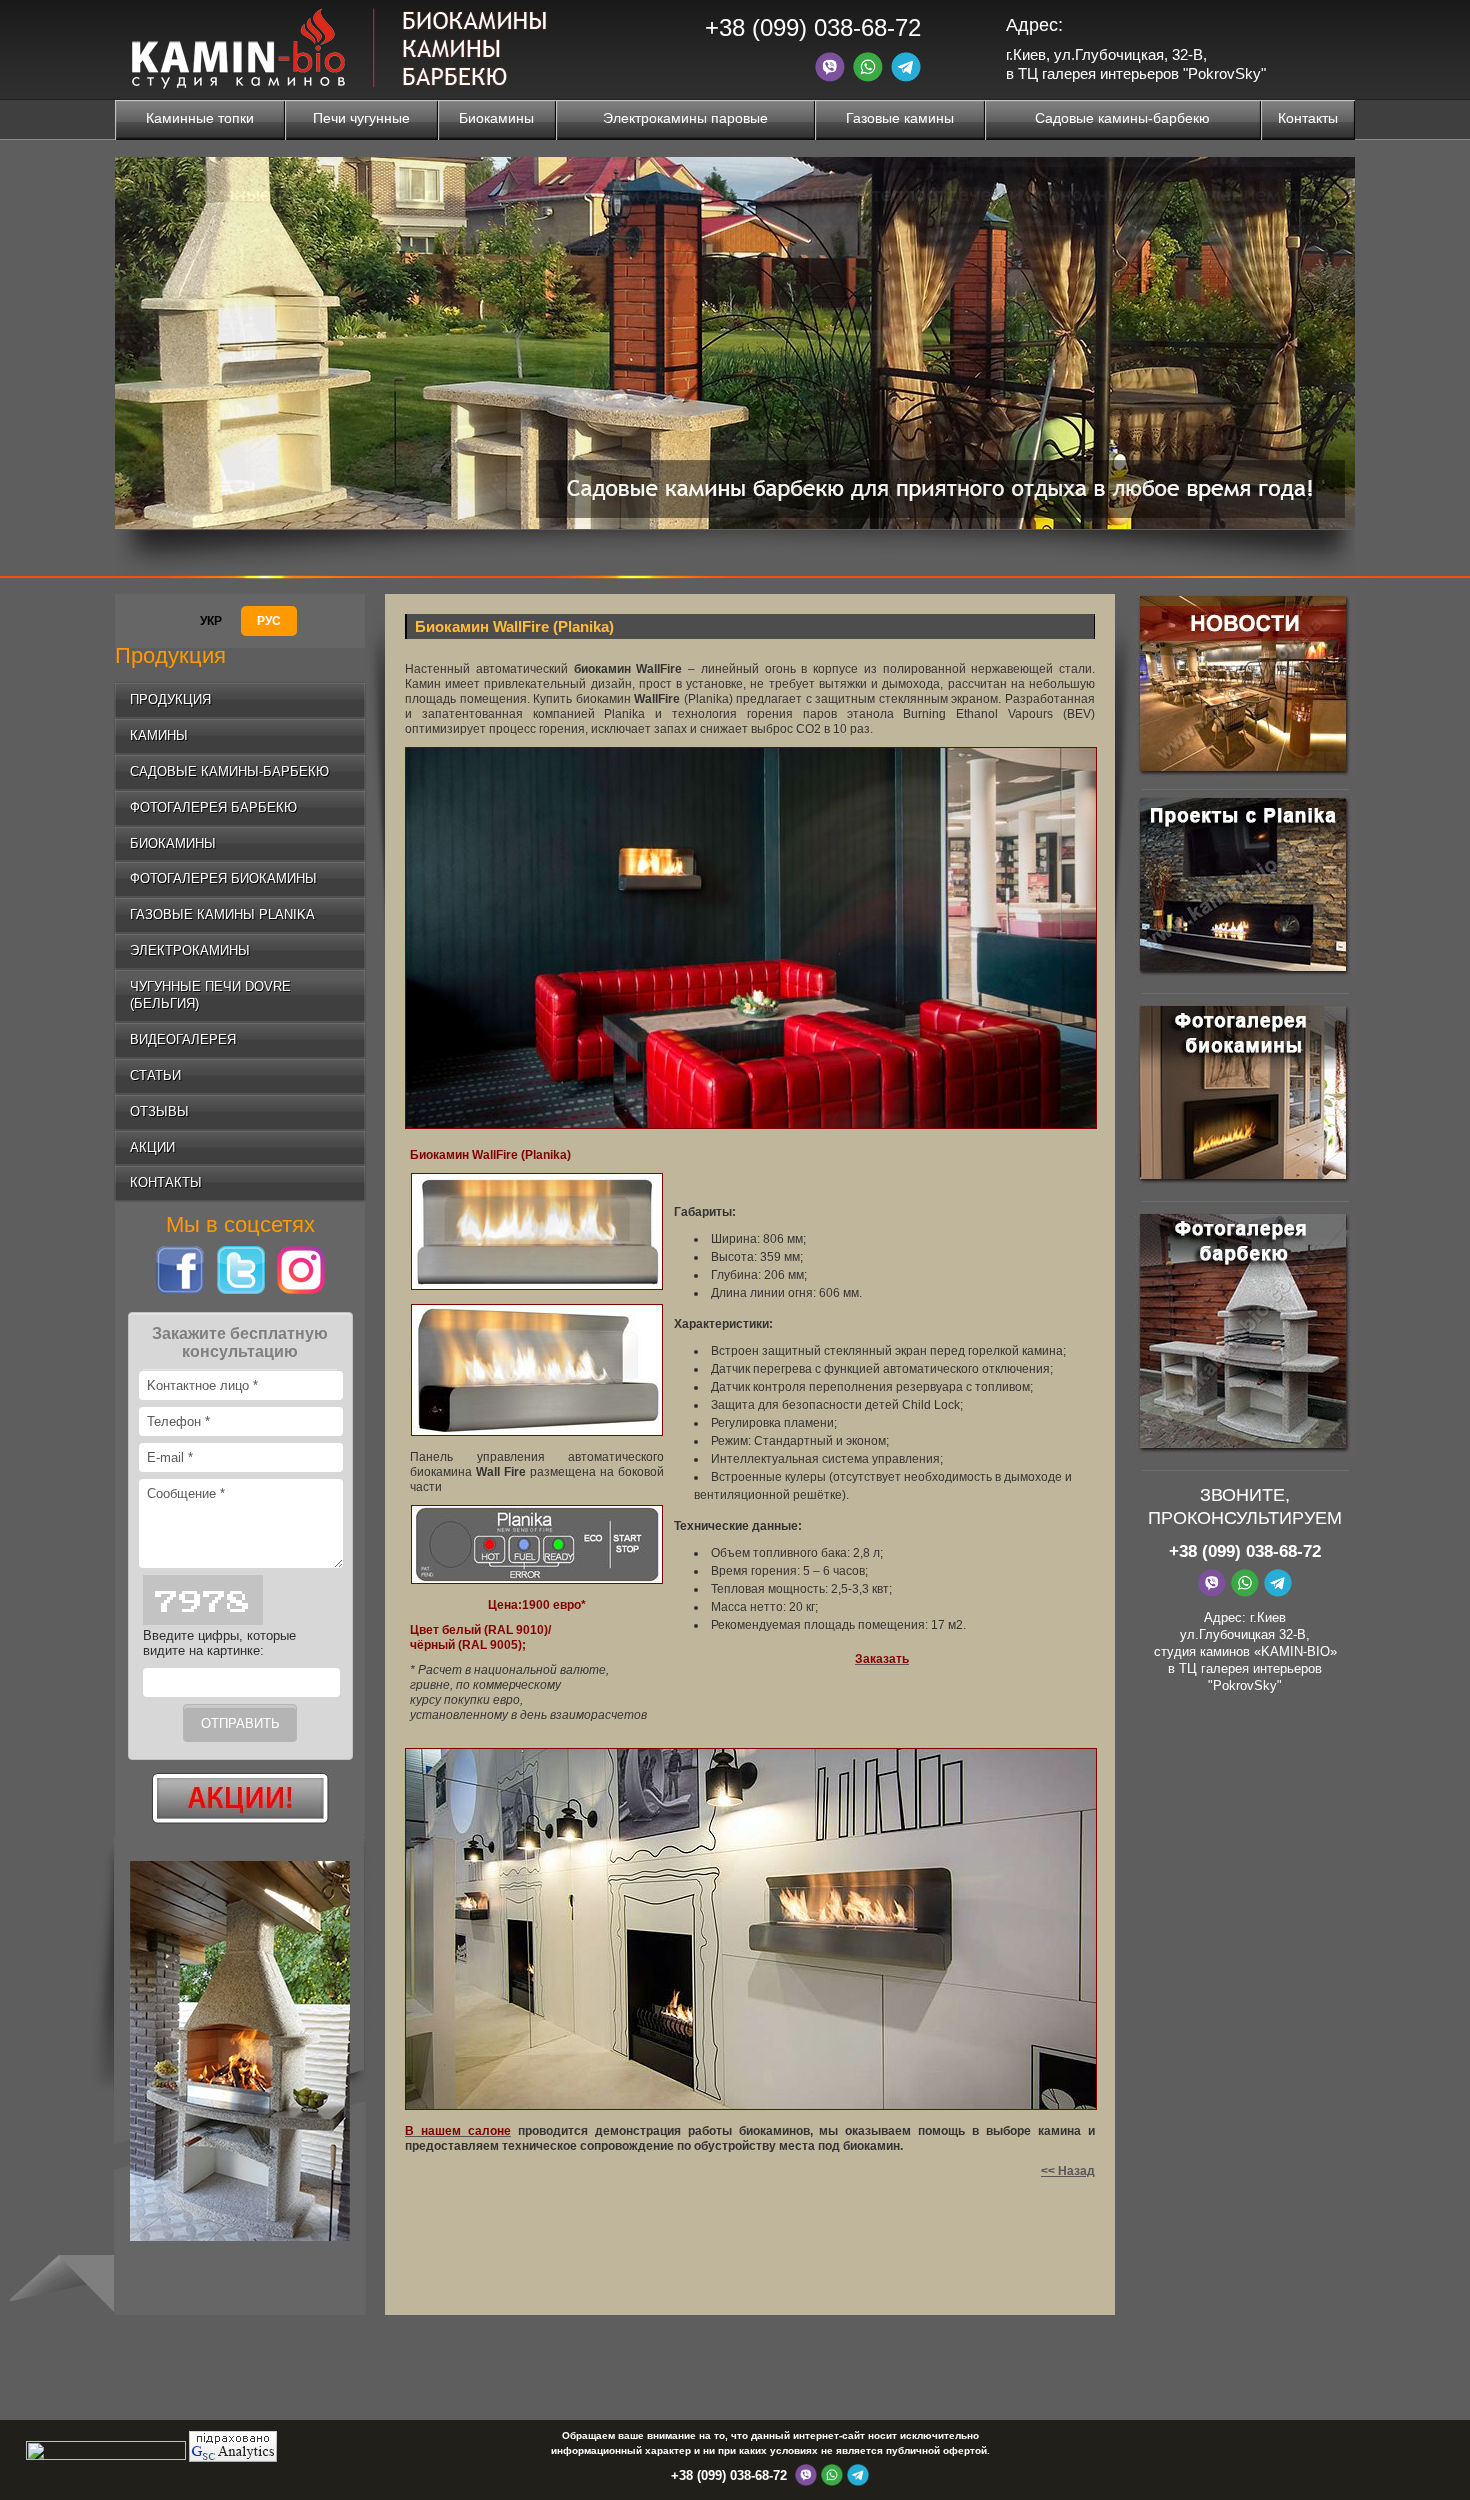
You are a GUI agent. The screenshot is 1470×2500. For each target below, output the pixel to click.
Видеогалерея (183, 1039)
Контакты (1308, 118)
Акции (152, 1147)
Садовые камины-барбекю (1122, 118)
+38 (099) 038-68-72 (813, 27)
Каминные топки (200, 118)
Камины (159, 735)
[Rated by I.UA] (106, 2456)
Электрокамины (190, 950)
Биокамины (496, 118)
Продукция (170, 699)
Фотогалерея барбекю (213, 807)
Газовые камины (900, 118)
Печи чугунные (361, 118)
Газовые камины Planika (222, 914)
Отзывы (159, 1111)
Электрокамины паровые (685, 118)
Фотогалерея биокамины (223, 878)
